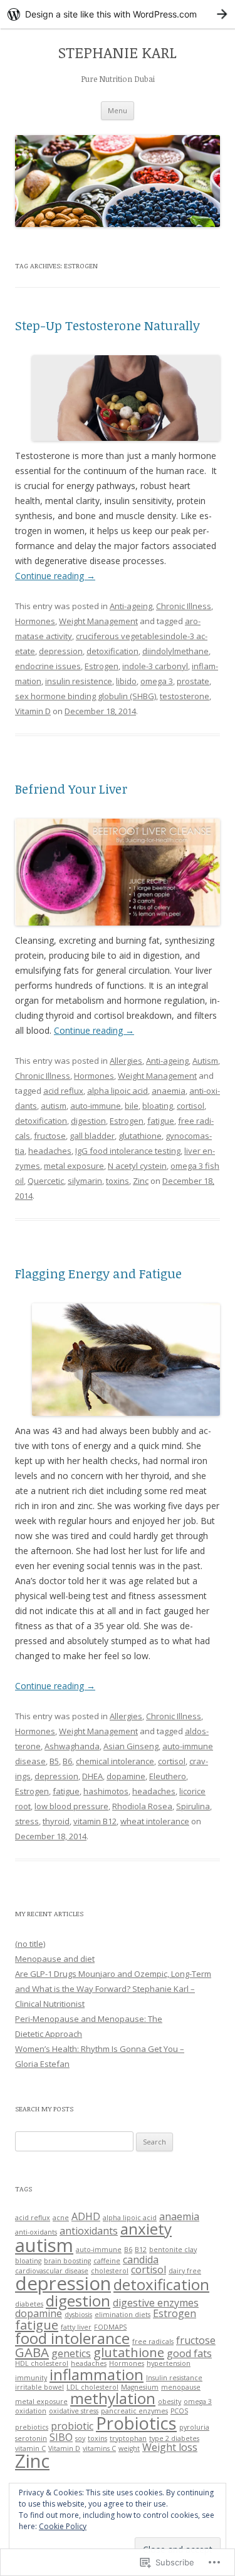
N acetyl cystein (137, 1166)
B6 (67, 1761)
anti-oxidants (36, 2232)
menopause (181, 2387)
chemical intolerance (115, 1761)
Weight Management (98, 621)
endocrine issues (48, 666)
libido (126, 681)
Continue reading (55, 576)
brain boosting (67, 2261)
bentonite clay (173, 2250)
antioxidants (89, 2231)
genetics (71, 2353)
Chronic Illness (184, 606)
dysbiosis (78, 2315)
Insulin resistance (174, 2378)
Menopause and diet (55, 1959)
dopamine (126, 1776)
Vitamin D (33, 711)
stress (27, 1821)
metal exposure (74, 1166)
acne (61, 2218)
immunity (31, 2378)
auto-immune (96, 1106)
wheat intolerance (155, 1821)
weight (129, 2448)
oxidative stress (74, 2411)
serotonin (31, 2438)
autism (54, 1106)
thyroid (56, 1821)
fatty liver (76, 2327)
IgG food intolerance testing (128, 1151)
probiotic (72, 2426)
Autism (205, 1061)
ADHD (86, 2216)
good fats (189, 2353)
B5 (54, 1761)
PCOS (179, 2411)
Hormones (35, 621)
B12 (141, 2250)
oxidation (31, 2411)
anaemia (169, 1091)
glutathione (140, 1136)
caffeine (107, 2261)
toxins (118, 1181)
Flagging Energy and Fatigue (98, 1273)
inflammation (97, 2374)
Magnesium (140, 2387)
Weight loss (170, 2447)
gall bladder (92, 1136)
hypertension (169, 2363)
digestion (88, 1121)
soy (80, 2438)
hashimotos (106, 1791)
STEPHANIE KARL (118, 53)
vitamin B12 (95, 1821)
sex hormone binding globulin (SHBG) (86, 696)
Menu (118, 110)
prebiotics (32, 2427)
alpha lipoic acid (118, 1091)
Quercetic (46, 1181)
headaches (50, 1151)
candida (141, 2260)
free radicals (153, 2341)
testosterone (185, 696)
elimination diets (123, 2315)
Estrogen (102, 666)
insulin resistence (79, 681)
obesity (170, 2402)
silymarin (85, 1181)
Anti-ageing (131, 606)
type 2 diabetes (174, 2438)
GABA (32, 2352)
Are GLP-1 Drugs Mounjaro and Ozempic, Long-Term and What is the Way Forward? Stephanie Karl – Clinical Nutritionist (113, 1989)
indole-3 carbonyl (155, 666)
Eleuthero (168, 1776)
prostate (193, 681)
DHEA (92, 1776)
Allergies (126, 1061)
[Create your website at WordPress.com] (118, 14)
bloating (158, 1106)
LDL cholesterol (92, 2387)
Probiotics (136, 2423)
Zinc (141, 1181)
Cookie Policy (63, 2526)
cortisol (191, 1106)
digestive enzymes (156, 2303)
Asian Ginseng (131, 1746)
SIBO (61, 2437)
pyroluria (194, 2427)
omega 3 (157, 681)
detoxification (112, 651)
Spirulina (193, 1806)
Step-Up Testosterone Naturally (107, 325)
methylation (113, 2398)
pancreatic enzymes (134, 2411)
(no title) (30, 1944)
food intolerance (72, 2338)
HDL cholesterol (42, 2363)
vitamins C (99, 2448)
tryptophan (128, 2438)
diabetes (29, 2304)
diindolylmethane (175, 651)
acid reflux (63, 1091)
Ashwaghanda (72, 1746)
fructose (50, 1136)
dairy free (185, 2271)
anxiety (146, 2229)
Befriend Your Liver (71, 789)
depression (61, 651)
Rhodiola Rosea (142, 1806)
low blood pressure (71, 1806)
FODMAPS (110, 2327)
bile (132, 1106)
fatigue (161, 1121)
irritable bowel (39, 2387)
